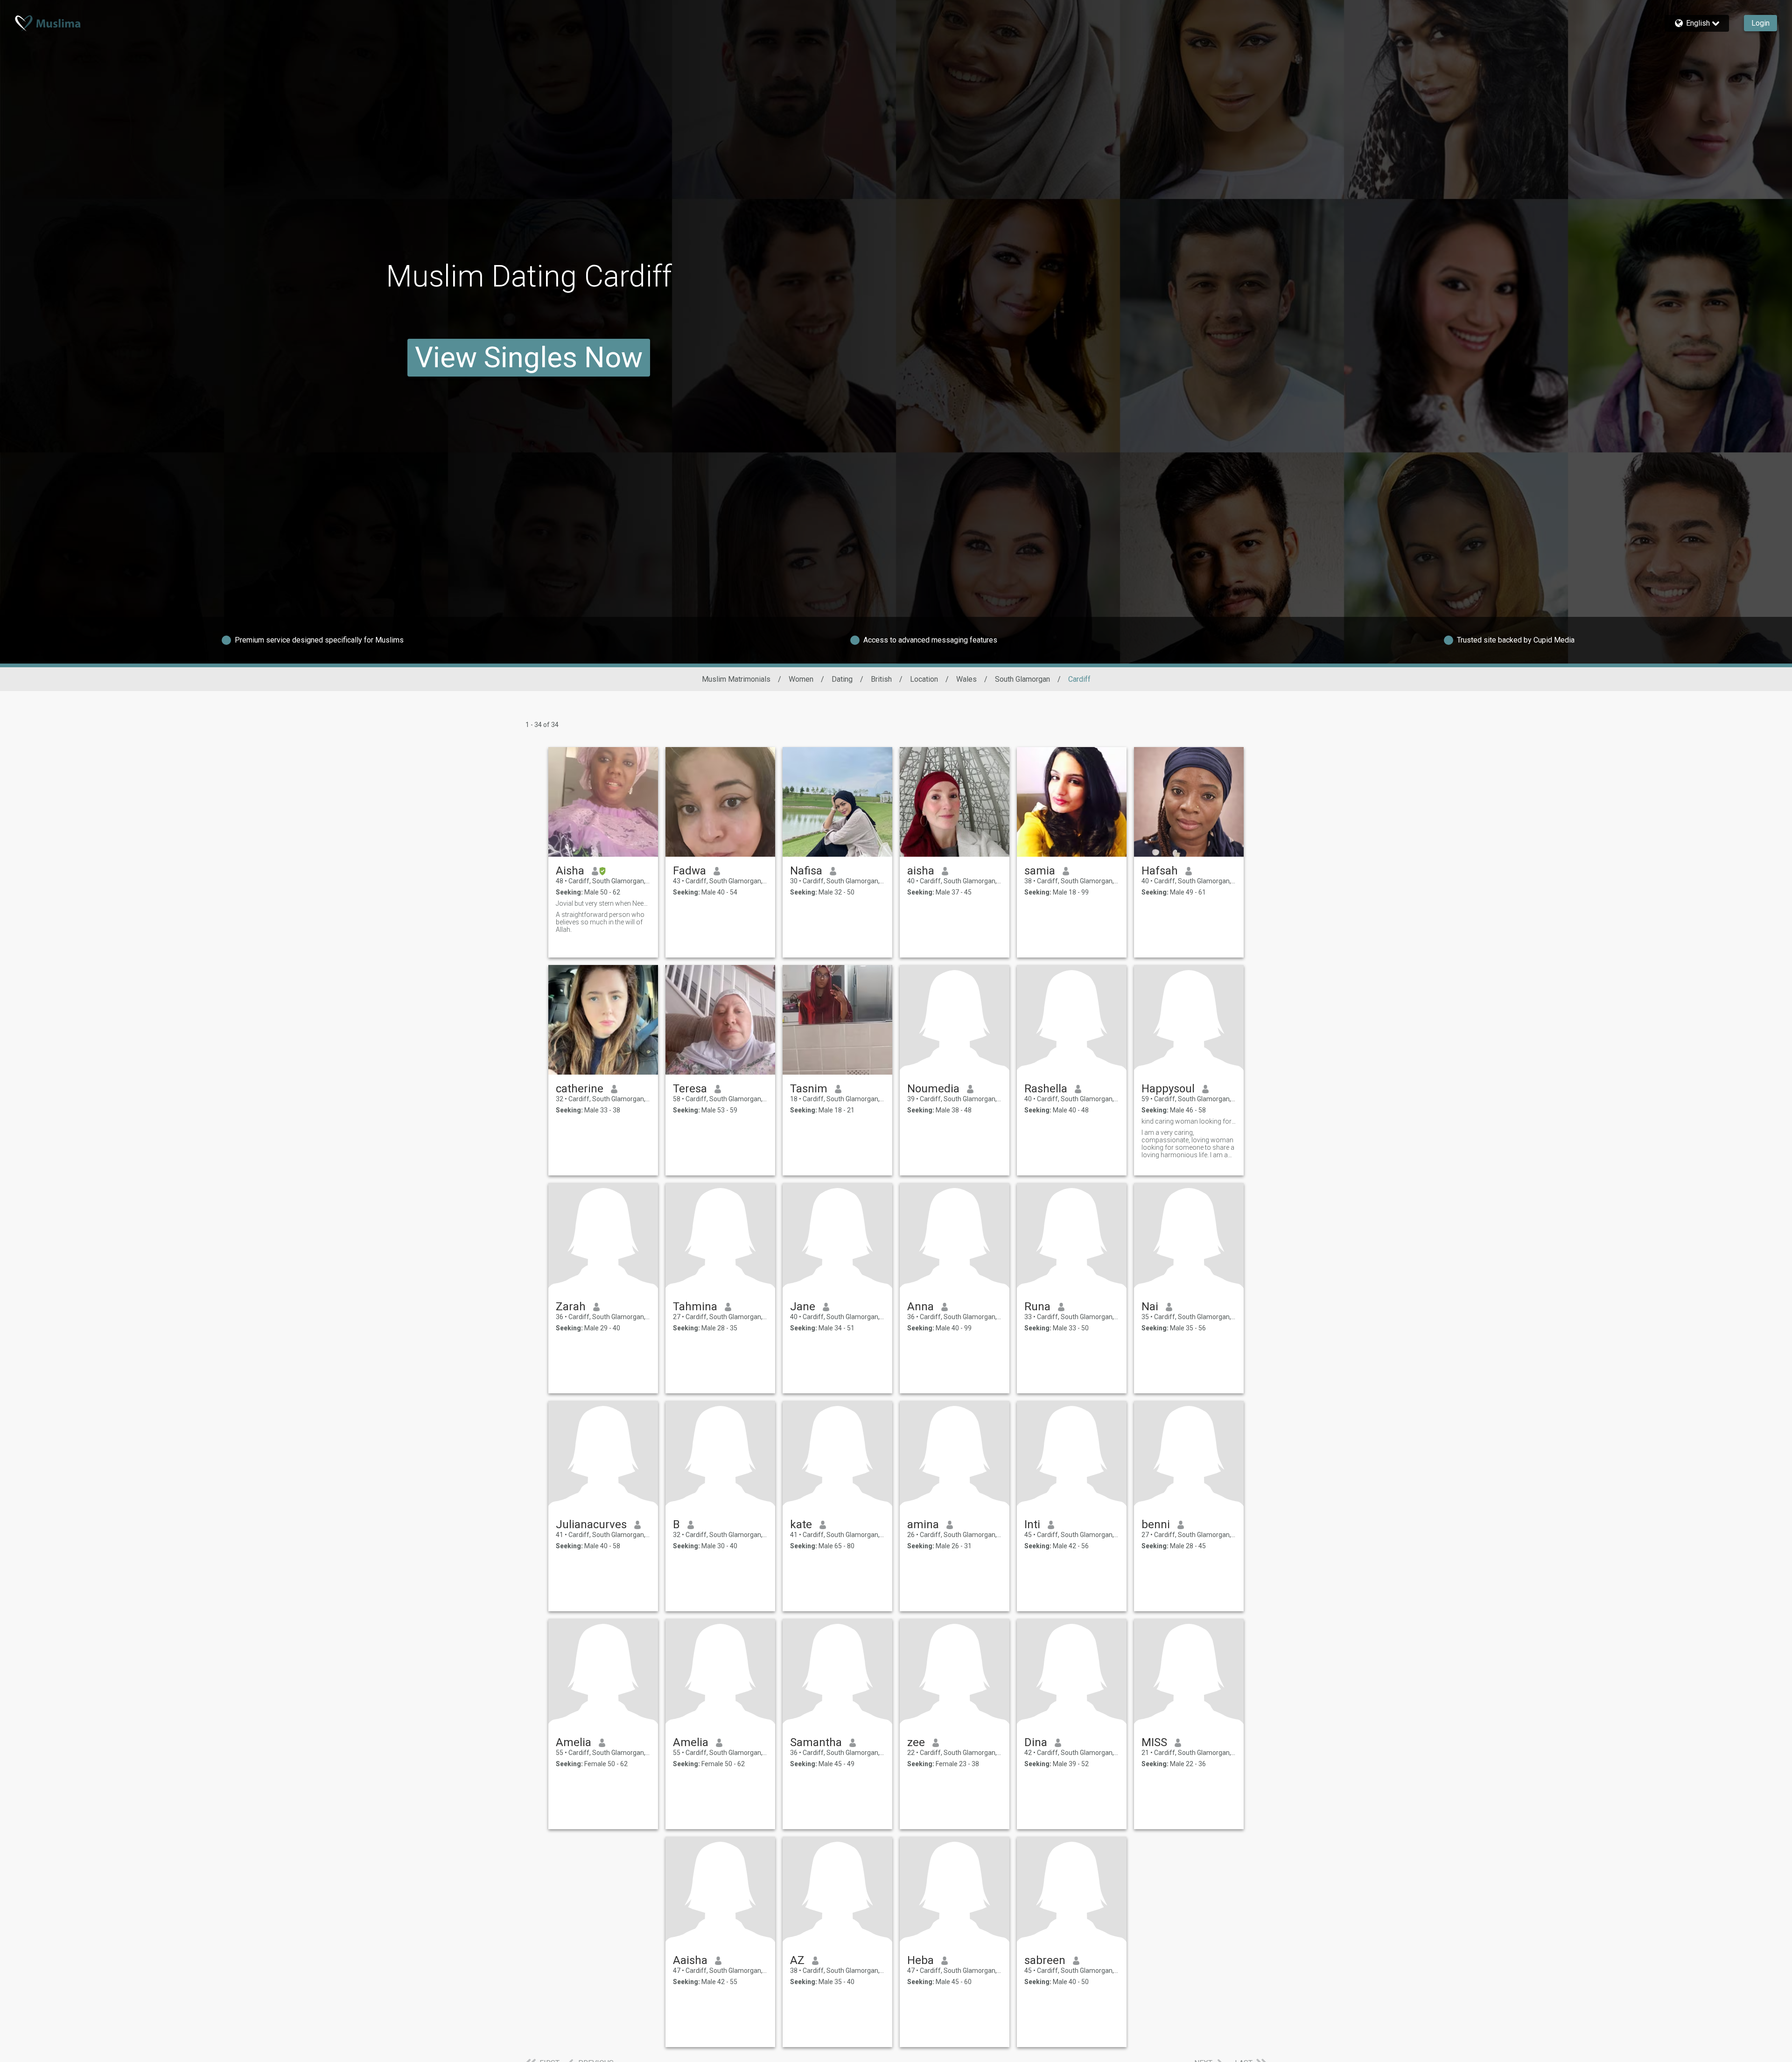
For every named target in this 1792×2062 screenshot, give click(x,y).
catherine (580, 1089)
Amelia (574, 1742)
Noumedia (933, 1089)
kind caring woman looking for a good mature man (1189, 1121)
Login (1760, 23)
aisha (921, 871)
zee (916, 1742)
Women (801, 679)
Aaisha (690, 1960)
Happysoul (1168, 1089)
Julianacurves (591, 1524)
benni (1156, 1524)
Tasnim (809, 1089)
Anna (920, 1307)
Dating (842, 679)
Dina (1036, 1742)
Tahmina (695, 1307)
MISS (1154, 1742)
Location (924, 679)
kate (801, 1524)
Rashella (1046, 1089)
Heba (920, 1960)
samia (1040, 871)
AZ (797, 1960)
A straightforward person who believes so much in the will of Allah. (600, 922)
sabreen (1045, 1960)
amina (923, 1524)
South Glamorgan (1022, 679)
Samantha (816, 1742)
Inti (1032, 1524)
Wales (966, 679)
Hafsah (1160, 871)
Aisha (570, 871)
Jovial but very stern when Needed (603, 903)
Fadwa (689, 871)
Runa (1037, 1307)
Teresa (690, 1089)
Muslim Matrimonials (736, 679)
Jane (803, 1307)
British (881, 679)
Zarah (571, 1307)
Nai (1150, 1307)
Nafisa (806, 871)
